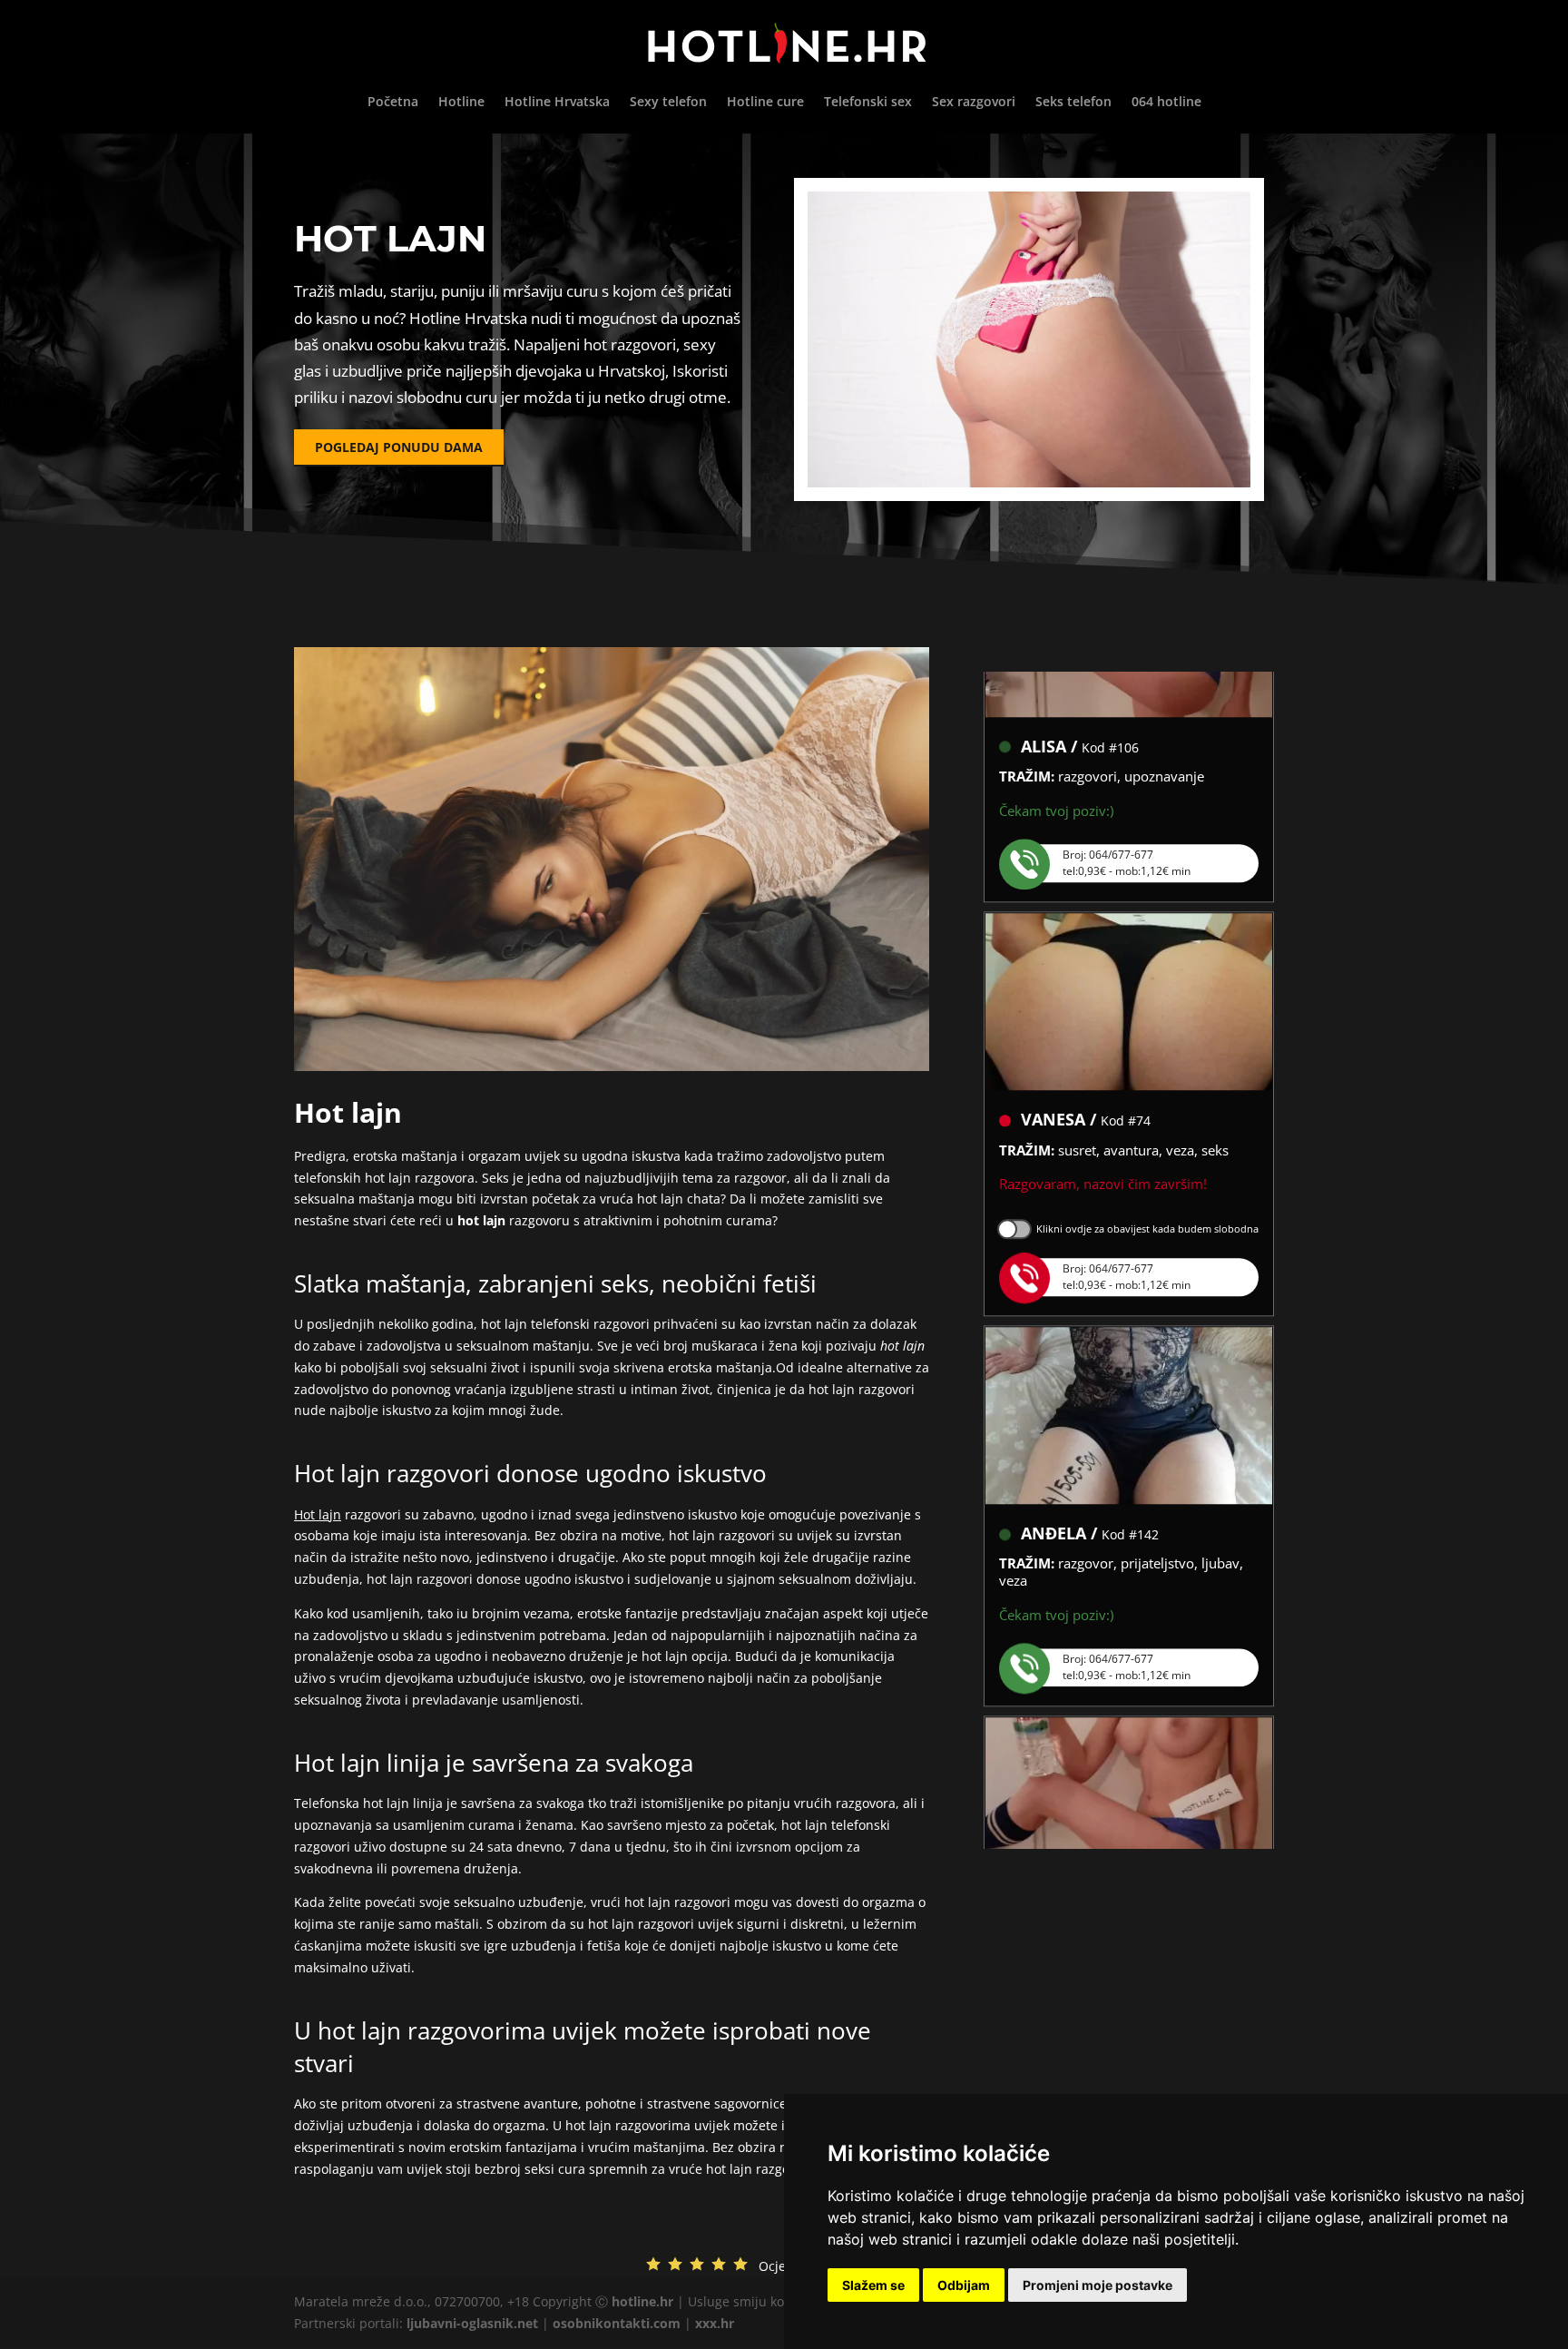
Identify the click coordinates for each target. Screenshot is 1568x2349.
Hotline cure (765, 103)
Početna (393, 103)
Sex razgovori (974, 103)
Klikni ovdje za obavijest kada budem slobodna (1147, 1186)
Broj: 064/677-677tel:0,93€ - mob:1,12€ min (1127, 820)
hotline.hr (642, 2301)
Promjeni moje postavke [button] (1098, 2285)
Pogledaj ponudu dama (399, 447)
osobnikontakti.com (617, 2323)
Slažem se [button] (873, 2285)
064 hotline (1166, 103)
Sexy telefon (668, 103)
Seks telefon (1073, 103)
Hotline (461, 103)
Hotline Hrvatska (557, 103)
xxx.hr (715, 2323)
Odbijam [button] (964, 2285)
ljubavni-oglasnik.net (472, 2323)
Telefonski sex (868, 103)
